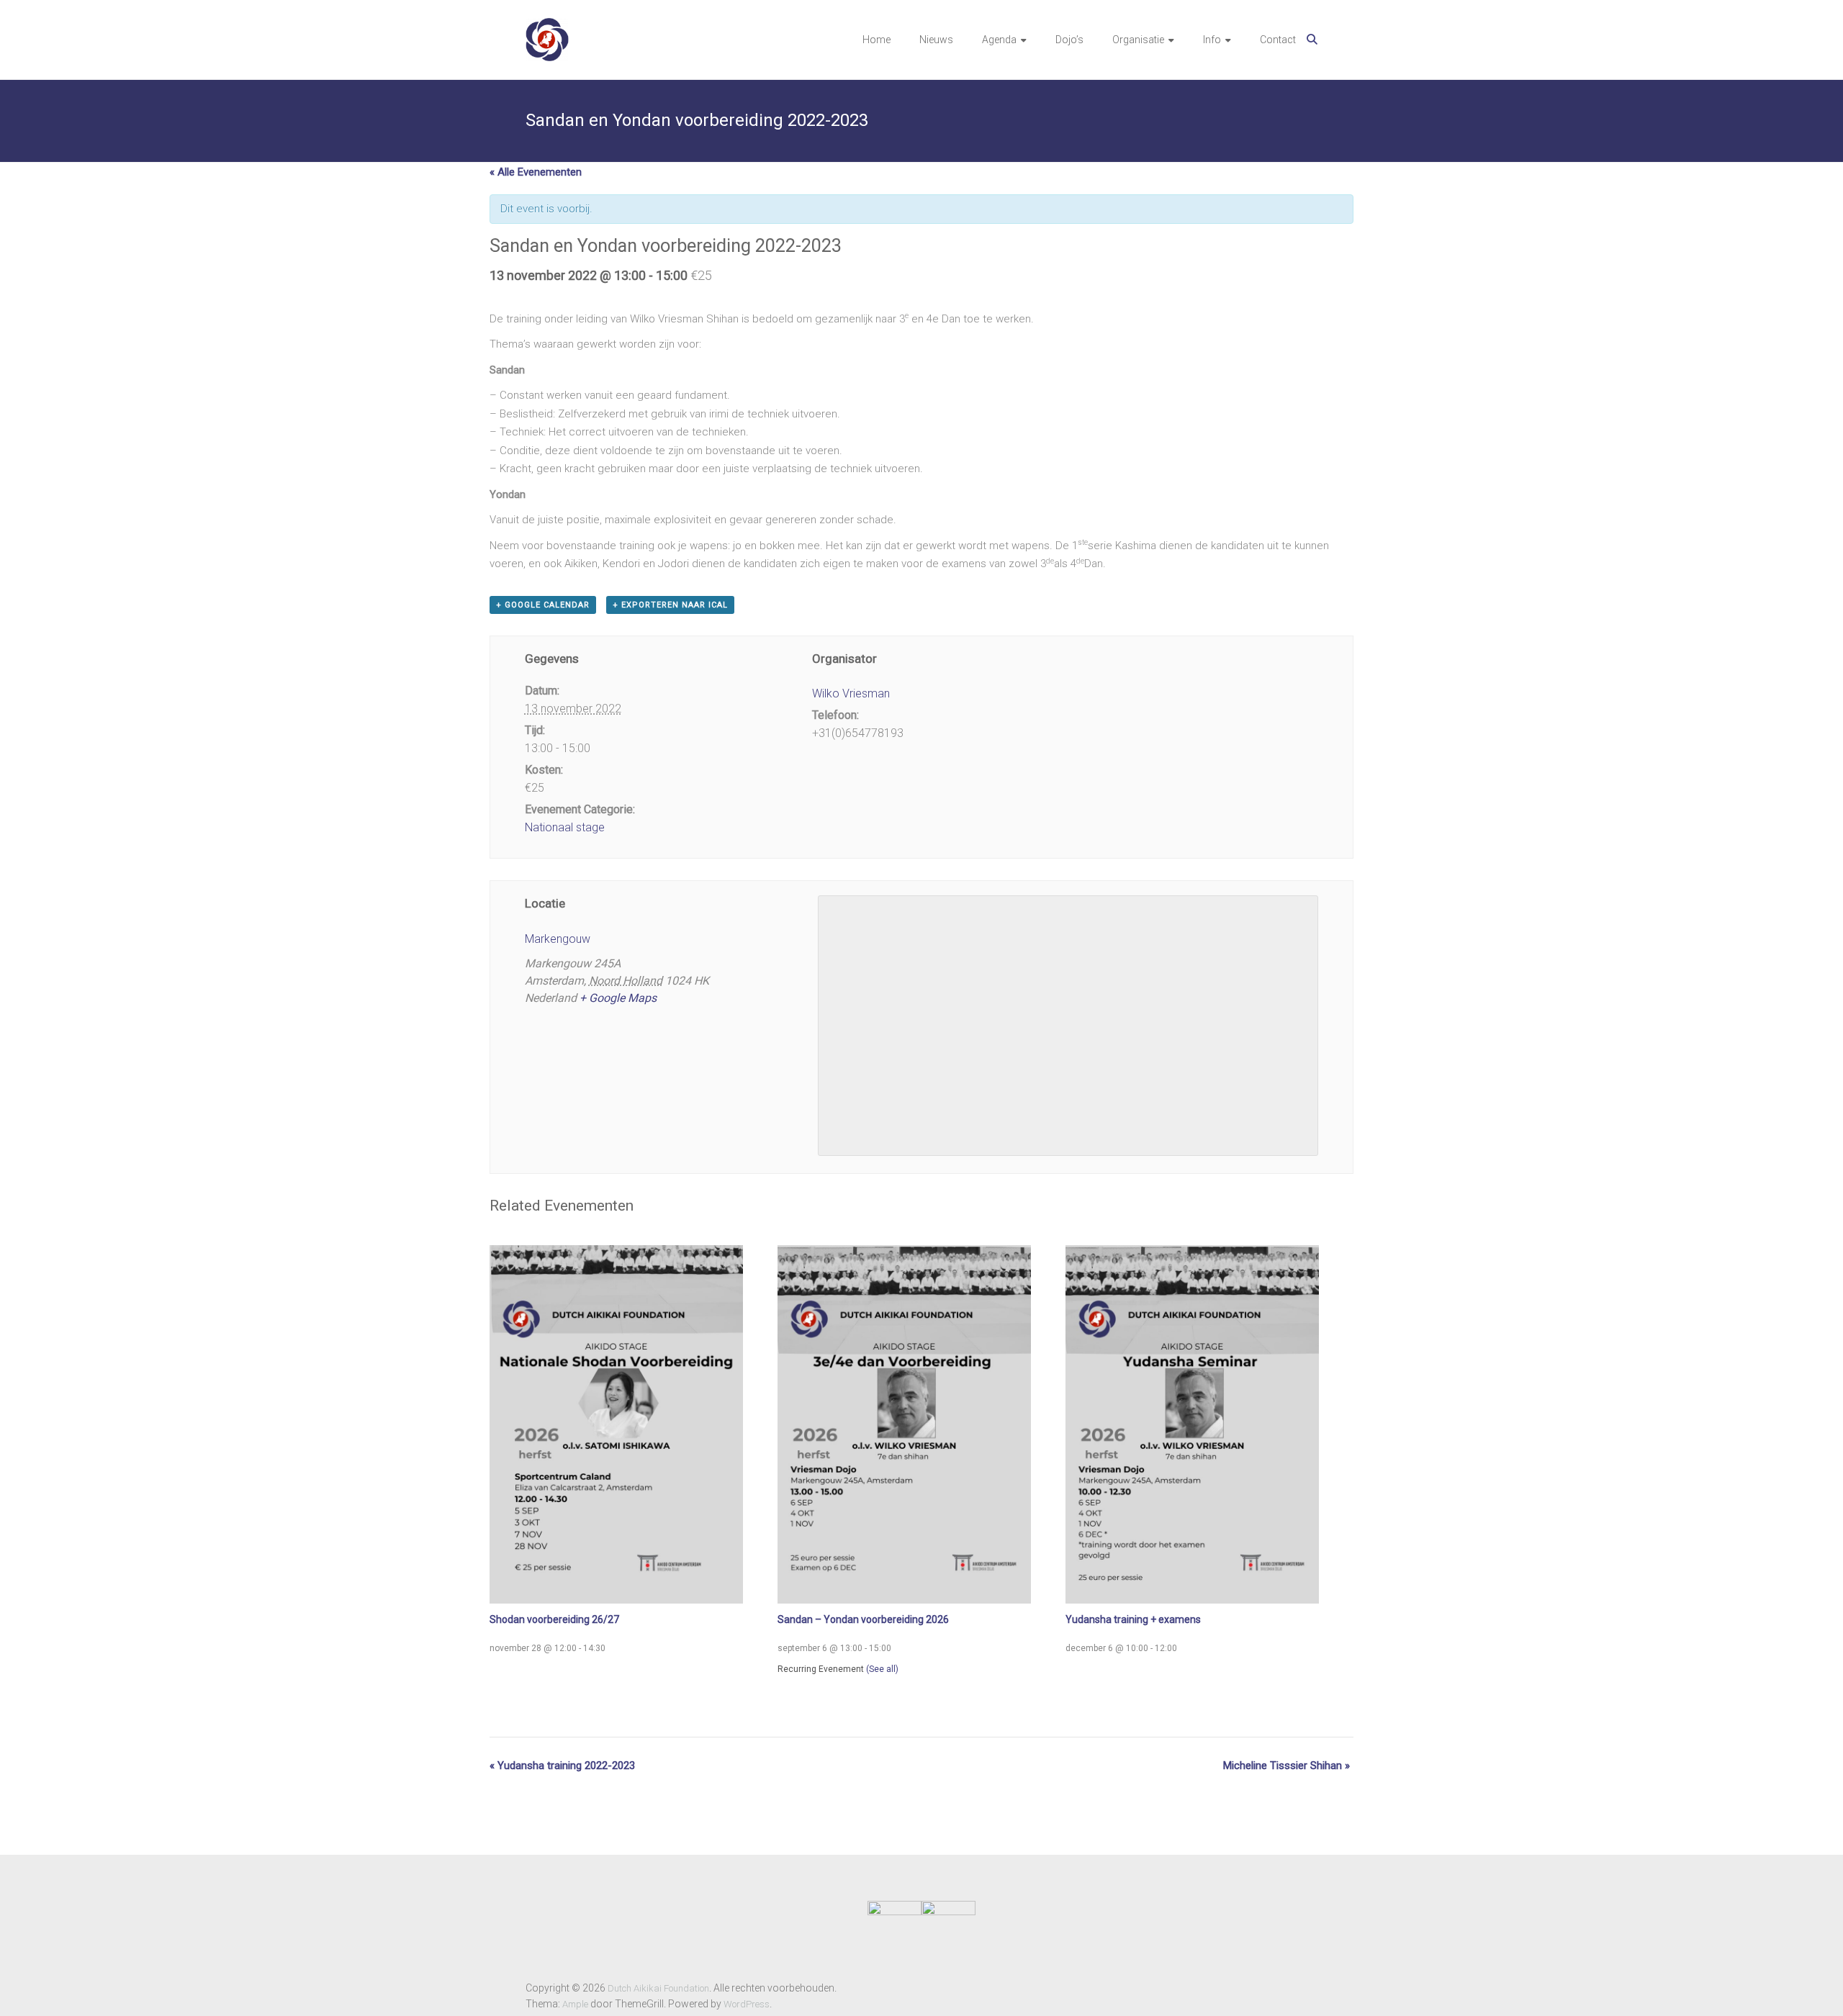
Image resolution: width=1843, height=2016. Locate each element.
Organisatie (1138, 40)
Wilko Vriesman (851, 693)
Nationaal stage (565, 827)
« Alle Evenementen (536, 172)
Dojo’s (1069, 40)
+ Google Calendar (543, 605)
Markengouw (558, 939)
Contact (1278, 40)
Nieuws (936, 40)
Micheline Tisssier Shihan (1287, 1766)
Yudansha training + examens (1133, 1619)
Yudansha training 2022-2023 (562, 1766)
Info (1212, 40)
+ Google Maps (618, 998)
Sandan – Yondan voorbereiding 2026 (863, 1619)
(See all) (882, 1669)
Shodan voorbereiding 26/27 (554, 1619)
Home (877, 40)
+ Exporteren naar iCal (670, 605)
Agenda (999, 40)
